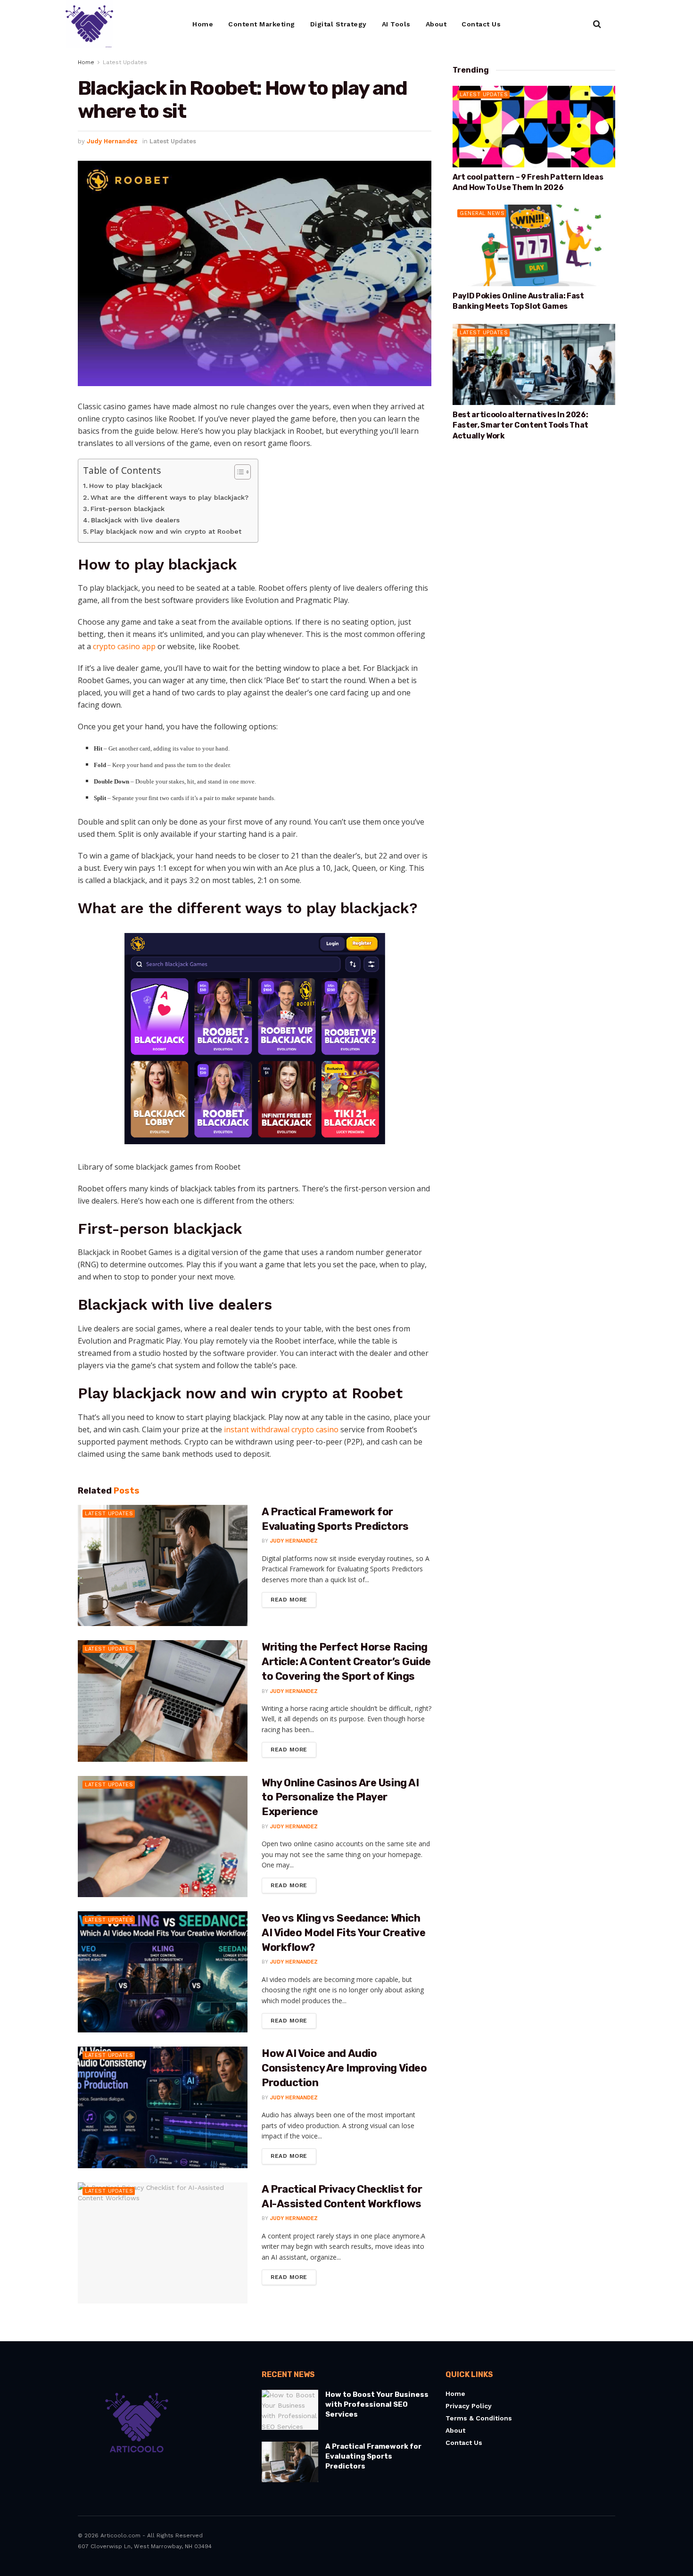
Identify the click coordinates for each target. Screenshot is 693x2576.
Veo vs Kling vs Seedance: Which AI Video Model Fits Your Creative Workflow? (343, 1933)
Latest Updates (125, 62)
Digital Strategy (338, 24)
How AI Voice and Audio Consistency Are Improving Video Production (344, 2068)
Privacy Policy (469, 2406)
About (436, 24)
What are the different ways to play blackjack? (169, 498)
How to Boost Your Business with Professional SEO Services (377, 2404)
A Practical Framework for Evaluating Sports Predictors (373, 2456)
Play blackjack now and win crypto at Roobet (166, 532)
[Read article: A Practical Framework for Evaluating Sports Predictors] (163, 1565)
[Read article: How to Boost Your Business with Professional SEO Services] (290, 2410)
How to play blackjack (126, 486)
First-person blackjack (128, 509)
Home (203, 24)
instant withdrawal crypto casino (281, 1429)
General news (482, 213)
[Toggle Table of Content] (238, 472)
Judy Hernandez (112, 141)
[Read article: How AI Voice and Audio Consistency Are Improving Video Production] (163, 2107)
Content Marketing (262, 24)
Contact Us (481, 24)
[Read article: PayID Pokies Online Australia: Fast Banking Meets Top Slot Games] (534, 245)
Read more (293, 1598)
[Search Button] (597, 24)
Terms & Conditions (479, 2418)
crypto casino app (124, 646)
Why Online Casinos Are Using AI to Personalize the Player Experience (340, 1797)
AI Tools (396, 24)
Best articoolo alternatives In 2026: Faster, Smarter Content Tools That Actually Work (520, 425)
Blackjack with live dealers (135, 520)
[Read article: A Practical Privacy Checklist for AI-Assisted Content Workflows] (163, 2243)
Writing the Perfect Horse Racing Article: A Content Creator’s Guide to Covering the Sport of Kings (346, 1662)
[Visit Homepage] (89, 24)
